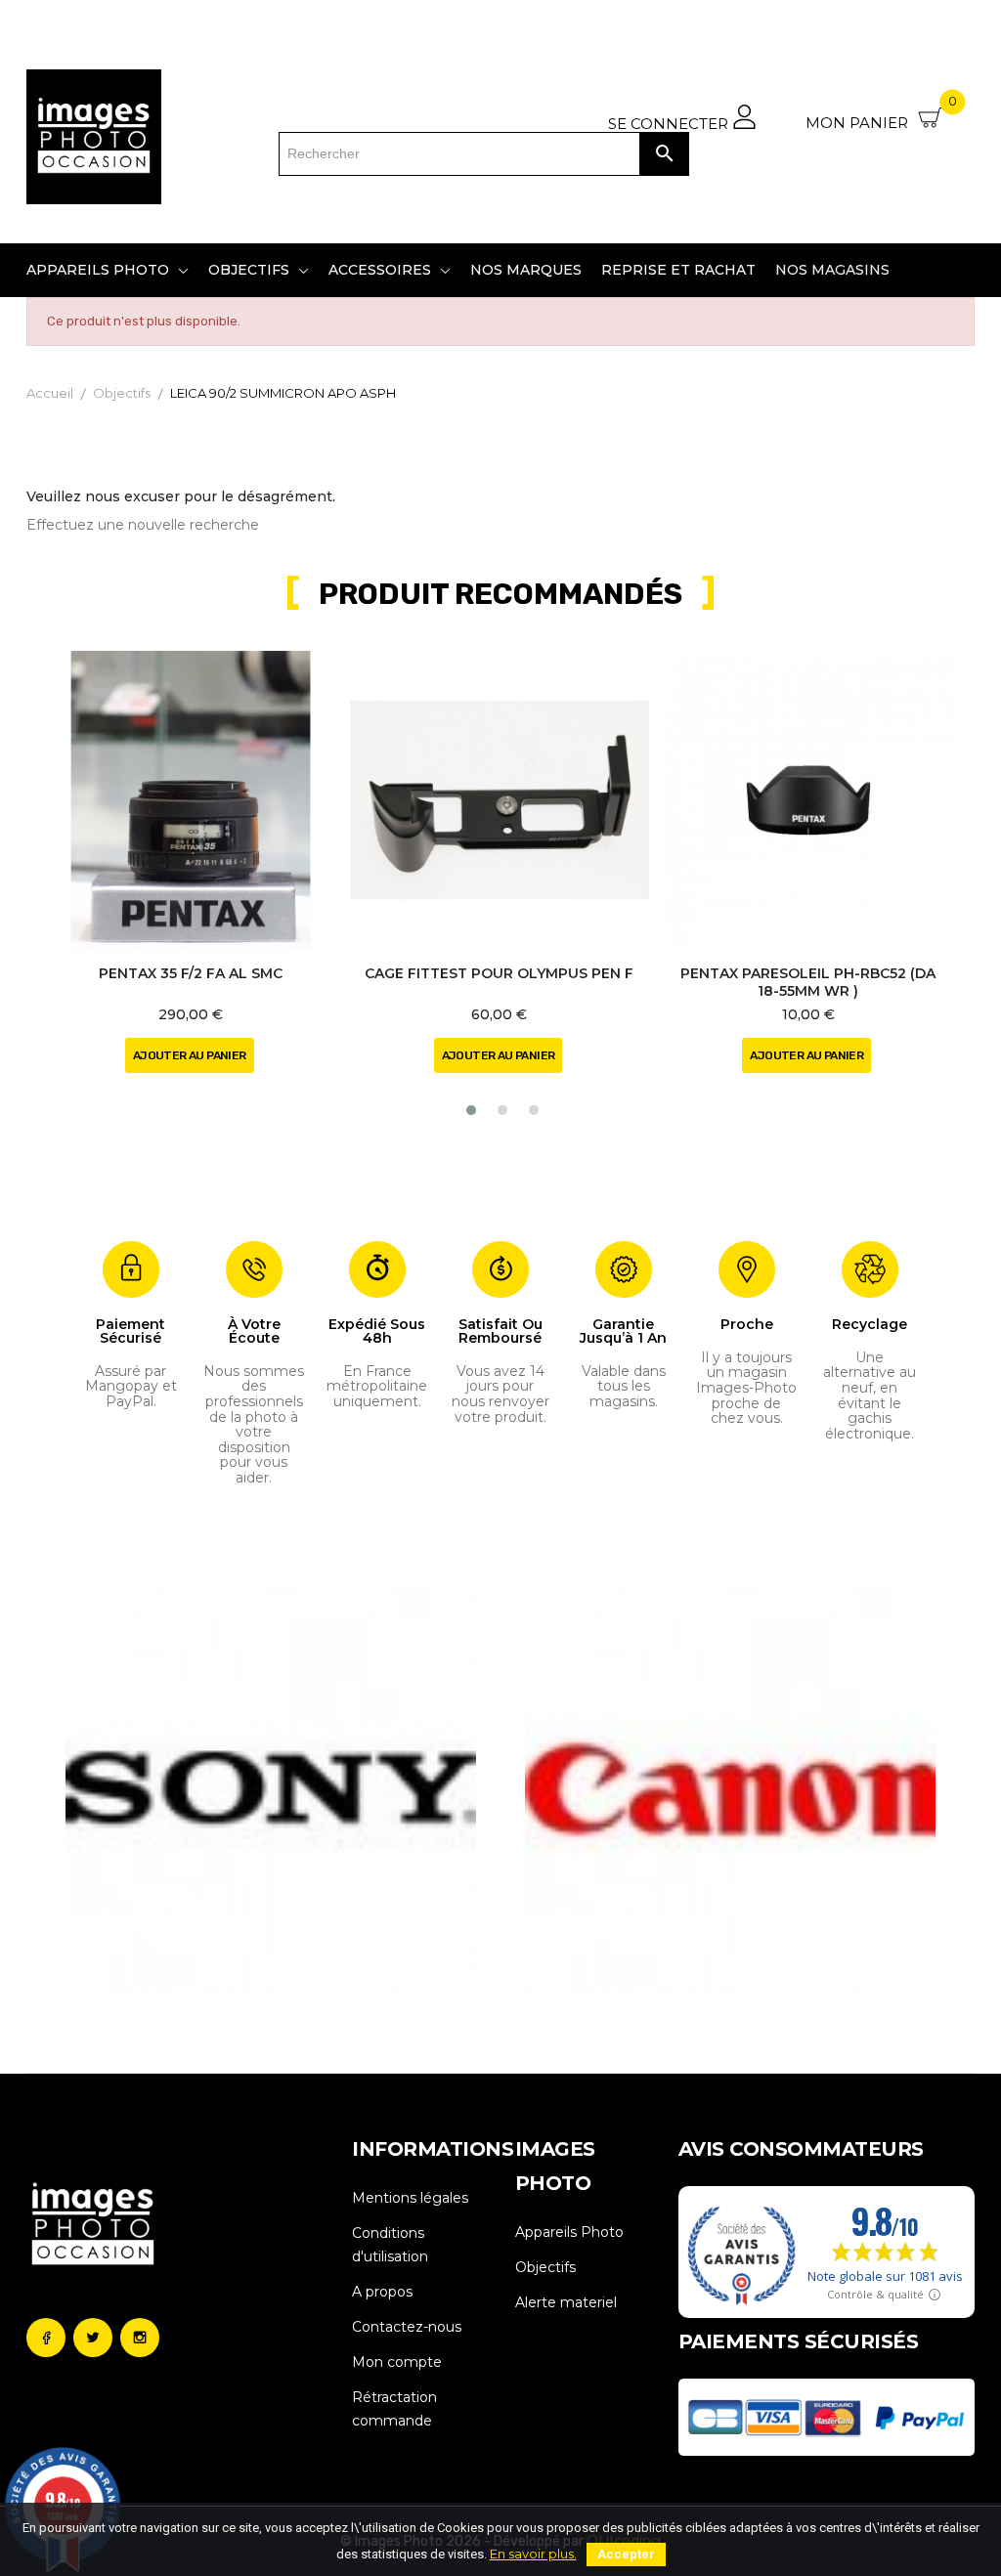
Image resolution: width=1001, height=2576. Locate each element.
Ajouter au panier (190, 1055)
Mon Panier (881, 115)
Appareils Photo (569, 2232)
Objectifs (545, 2267)
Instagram (140, 2338)
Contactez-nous (407, 2327)
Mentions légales (410, 2198)
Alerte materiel (566, 2302)
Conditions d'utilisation (390, 2245)
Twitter (93, 2338)
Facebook (46, 2338)
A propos (382, 2292)
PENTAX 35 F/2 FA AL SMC (191, 973)
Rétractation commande (394, 2409)
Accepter (626, 2554)
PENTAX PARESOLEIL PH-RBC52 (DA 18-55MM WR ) (808, 982)
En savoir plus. (533, 2554)
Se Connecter (670, 123)
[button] (471, 1110)
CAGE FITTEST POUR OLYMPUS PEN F (499, 973)
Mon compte (397, 2362)
